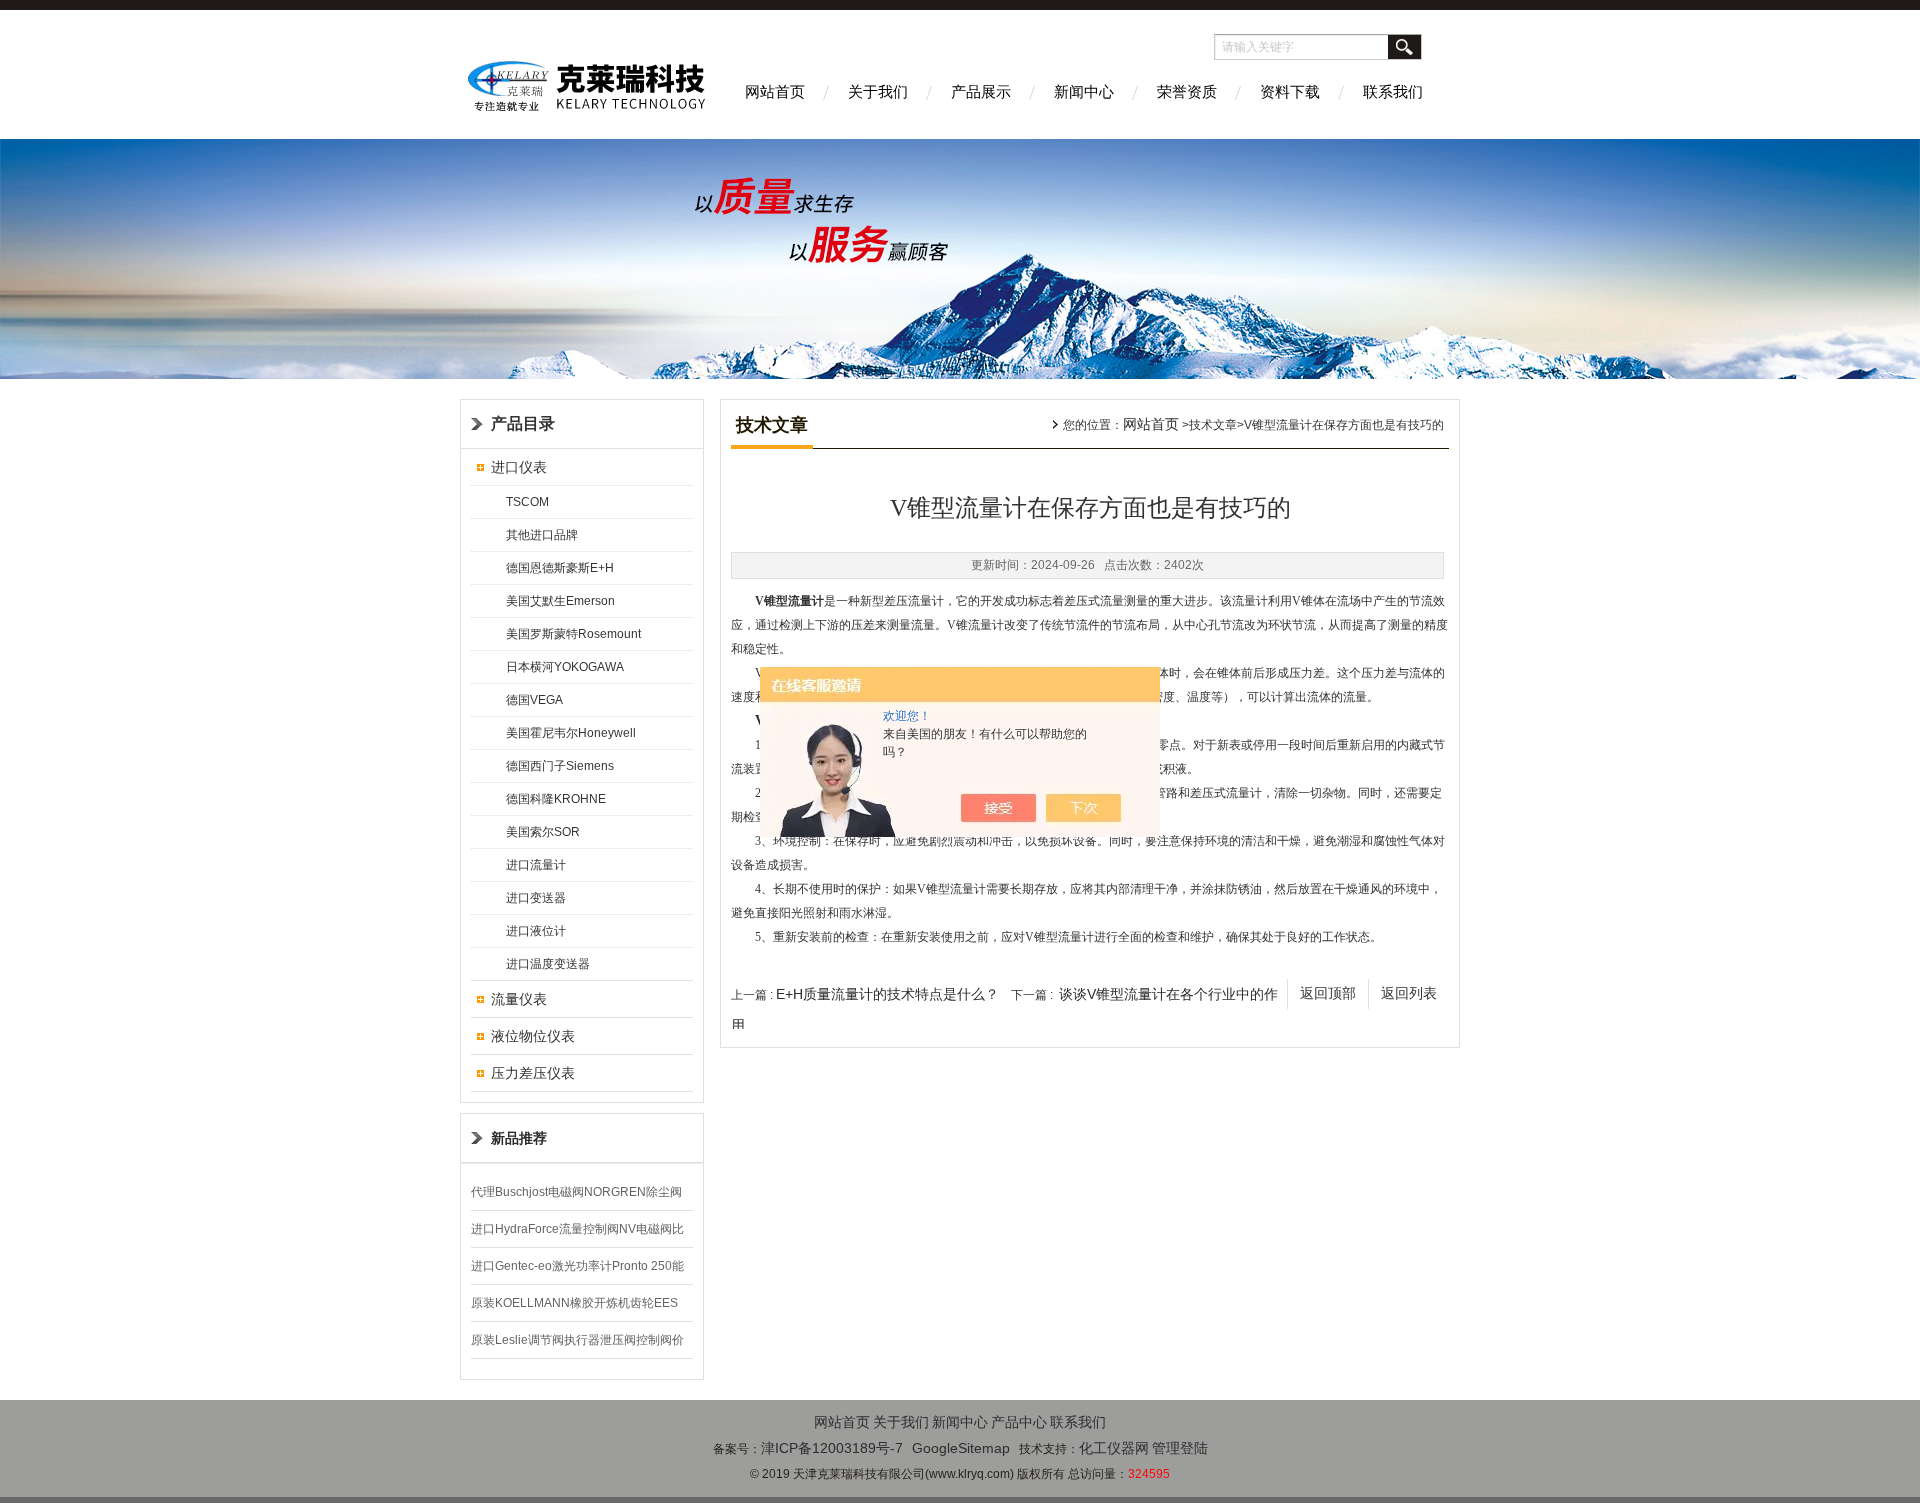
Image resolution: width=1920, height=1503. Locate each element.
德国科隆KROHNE (556, 799)
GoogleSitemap (961, 1448)
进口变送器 (536, 898)
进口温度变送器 (548, 964)
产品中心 (1019, 1422)
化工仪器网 (1114, 1448)
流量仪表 (519, 999)
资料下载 (1290, 91)
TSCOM (527, 502)
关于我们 (878, 91)
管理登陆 (1180, 1448)
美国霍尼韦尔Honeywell (571, 733)
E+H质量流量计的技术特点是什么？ (887, 994)
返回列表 (1409, 993)
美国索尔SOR (543, 832)
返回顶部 (1328, 993)
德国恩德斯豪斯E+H (560, 568)
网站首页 (775, 91)
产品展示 (981, 91)
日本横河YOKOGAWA (565, 667)
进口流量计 (536, 865)
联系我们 (1393, 91)
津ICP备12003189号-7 (832, 1448)
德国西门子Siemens (560, 766)
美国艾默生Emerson (560, 601)
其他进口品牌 (542, 535)
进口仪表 (519, 467)
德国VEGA (534, 700)
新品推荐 (519, 1138)
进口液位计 (536, 931)
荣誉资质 (1187, 91)
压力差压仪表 (533, 1073)
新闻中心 (1084, 91)
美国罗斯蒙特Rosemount (573, 634)
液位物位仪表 (533, 1036)
